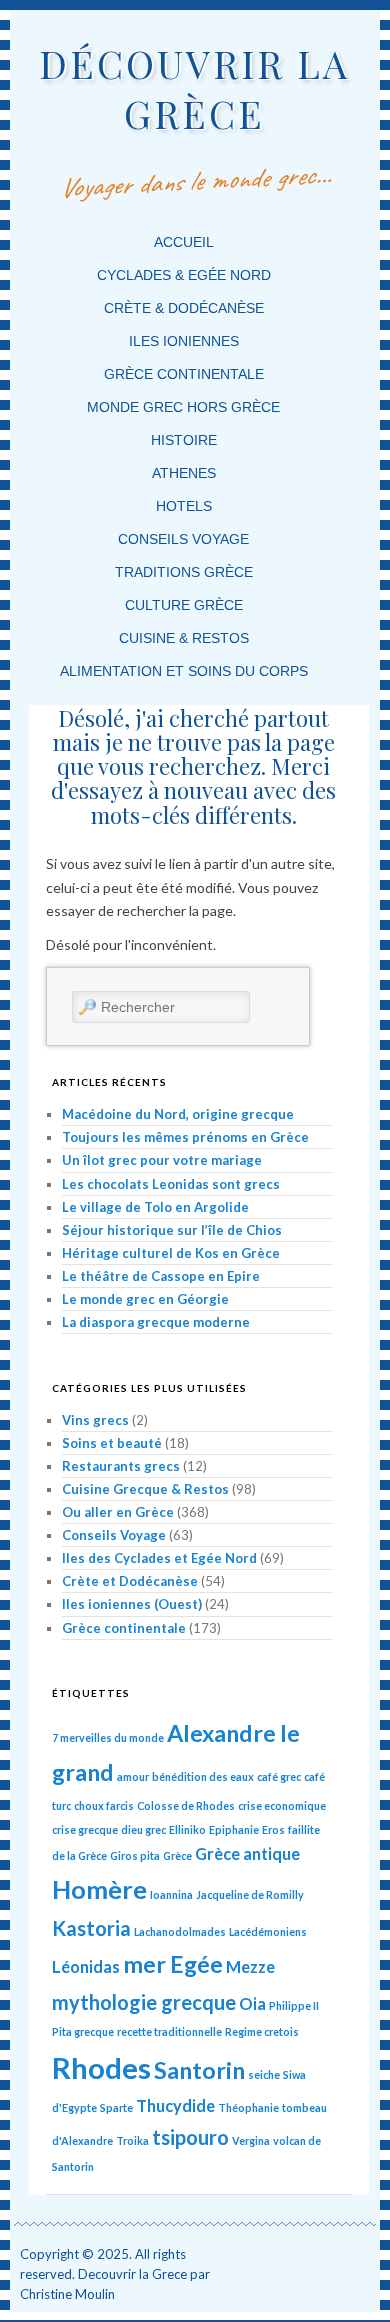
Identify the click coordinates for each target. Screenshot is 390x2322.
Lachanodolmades (180, 1931)
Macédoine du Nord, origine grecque (178, 1114)
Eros (273, 1829)
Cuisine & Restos (184, 638)
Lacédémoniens (268, 1931)
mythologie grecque (144, 2002)
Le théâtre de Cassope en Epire (161, 1276)
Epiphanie (234, 1829)
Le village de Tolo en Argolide (155, 1207)
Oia (252, 2003)
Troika (132, 2140)
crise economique (282, 1805)
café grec (279, 1776)
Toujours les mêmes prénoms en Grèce (185, 1137)
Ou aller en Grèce (118, 1512)
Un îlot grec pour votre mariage (162, 1160)
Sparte (116, 2107)
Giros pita (135, 1855)
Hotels (184, 506)
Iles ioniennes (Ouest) (132, 1604)
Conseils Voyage (183, 539)
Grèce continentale (184, 374)
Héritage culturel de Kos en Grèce (171, 1253)
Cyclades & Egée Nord (184, 275)
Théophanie (248, 2107)
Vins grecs (95, 1420)
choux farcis (104, 1805)
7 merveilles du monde (108, 1737)
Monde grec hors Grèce (183, 407)
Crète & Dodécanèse (184, 308)
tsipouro (190, 2137)
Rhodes (101, 2067)
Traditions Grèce (184, 572)
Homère (99, 1889)
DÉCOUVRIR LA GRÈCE (194, 88)
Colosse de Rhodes (186, 1805)
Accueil (184, 242)
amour (133, 1776)
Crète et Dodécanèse (130, 1581)
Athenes (184, 473)
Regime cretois (262, 2031)
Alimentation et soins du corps (184, 671)
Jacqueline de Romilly (250, 1894)
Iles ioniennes (184, 341)
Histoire (184, 440)
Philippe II (294, 2005)
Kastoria (91, 1928)
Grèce (177, 1855)
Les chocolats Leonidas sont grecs (171, 1184)
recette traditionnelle (169, 2031)
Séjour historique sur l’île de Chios (172, 1230)
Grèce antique (247, 1853)
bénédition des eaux (203, 1776)
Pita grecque (83, 2031)
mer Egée (173, 1964)
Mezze (250, 1966)
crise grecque (85, 1829)
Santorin (199, 2070)
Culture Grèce (184, 605)
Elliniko (187, 1829)
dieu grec (143, 1829)
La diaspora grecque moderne (156, 1322)
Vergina (251, 2140)
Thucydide (175, 2105)
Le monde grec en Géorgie (145, 1299)
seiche (264, 2074)
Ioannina (171, 1894)
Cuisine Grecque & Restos (145, 1489)
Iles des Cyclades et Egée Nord (159, 1558)
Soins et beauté (112, 1443)
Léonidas (86, 1966)
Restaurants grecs (121, 1466)
